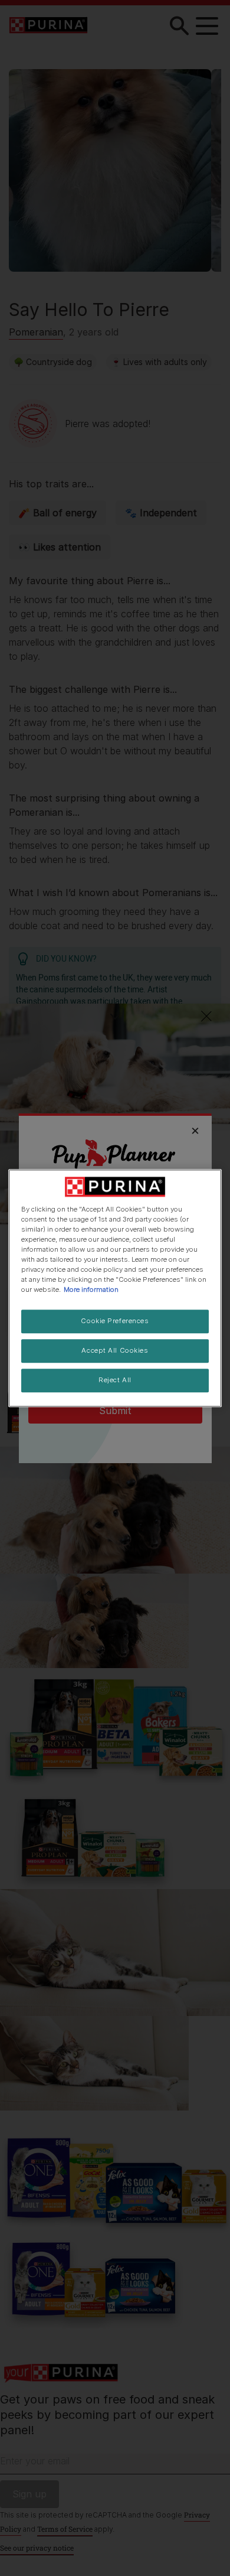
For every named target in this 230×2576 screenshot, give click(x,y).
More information (91, 1289)
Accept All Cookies (115, 1350)
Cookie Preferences (115, 1321)
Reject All (115, 1380)
